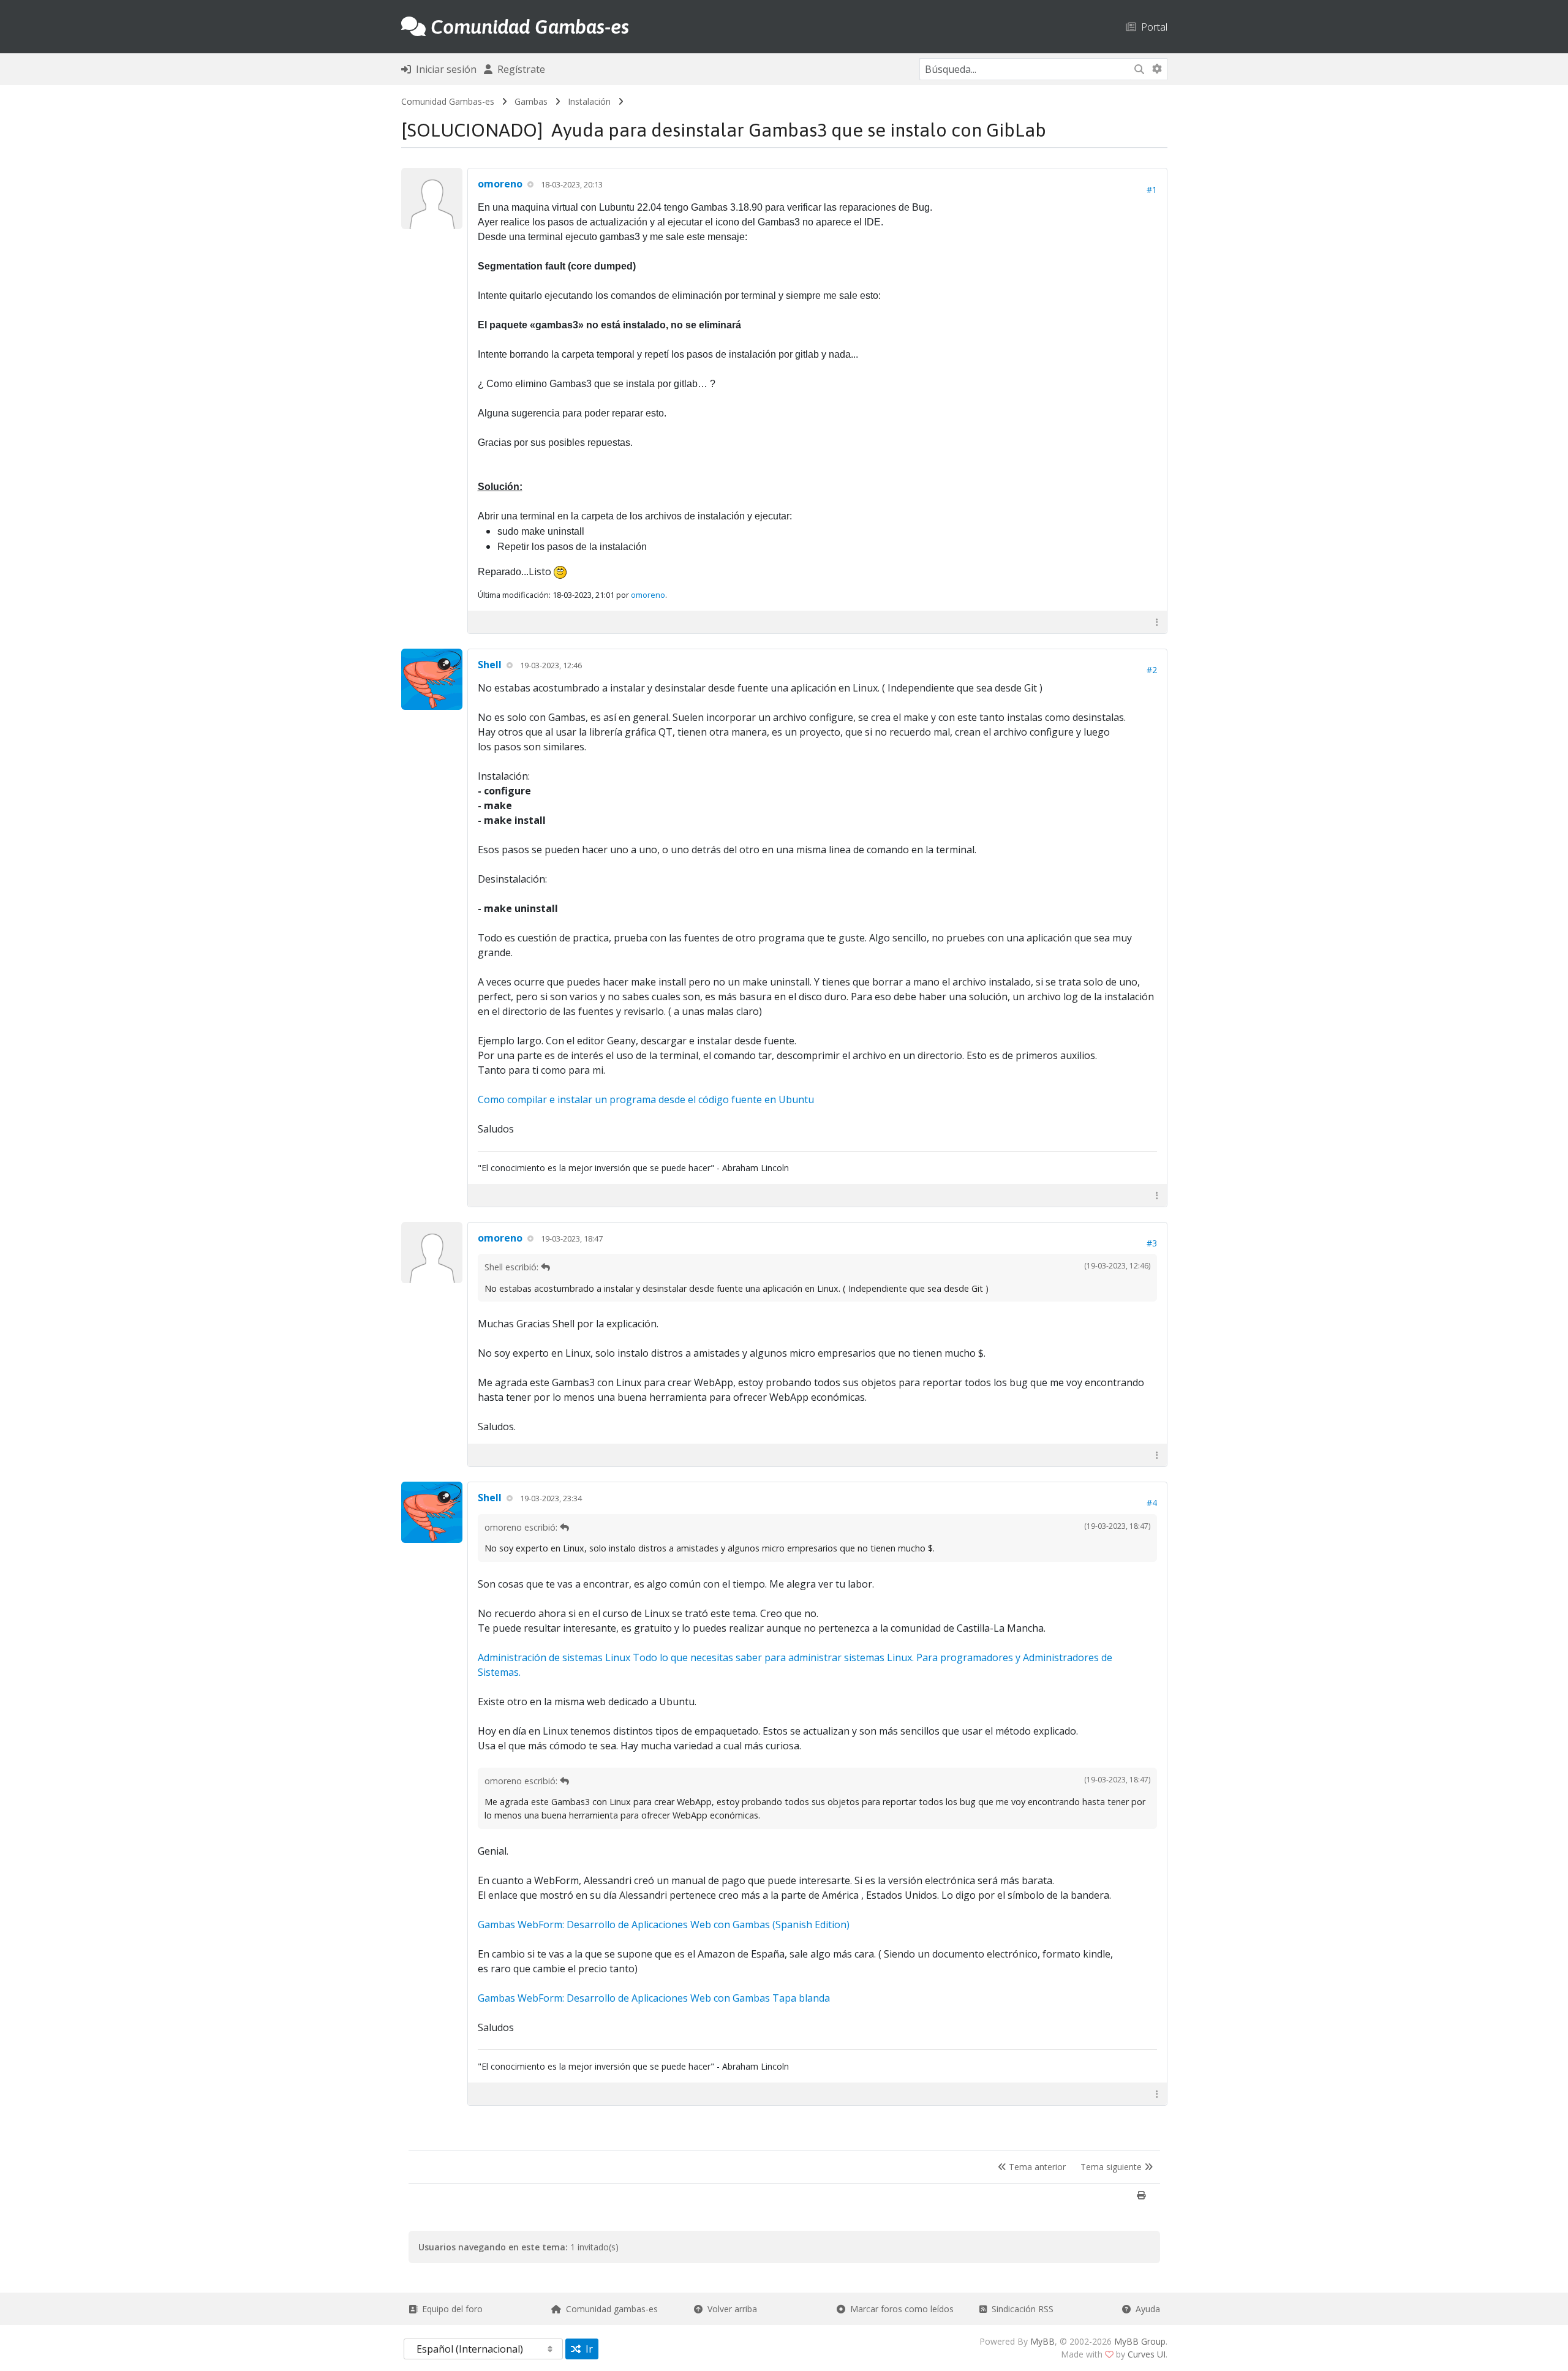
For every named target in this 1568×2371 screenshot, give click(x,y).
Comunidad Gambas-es (448, 101)
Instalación (589, 101)
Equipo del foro (450, 2309)
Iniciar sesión (444, 69)
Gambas (531, 101)
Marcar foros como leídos (899, 2309)
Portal (1152, 27)
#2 (1152, 670)
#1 (1152, 190)
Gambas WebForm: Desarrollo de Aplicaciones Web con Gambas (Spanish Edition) (664, 1924)
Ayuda (1145, 2309)
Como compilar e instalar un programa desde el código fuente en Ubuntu (646, 1099)
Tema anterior (1036, 2167)
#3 (1152, 1243)
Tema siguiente (1112, 2167)
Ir (587, 2349)
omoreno (500, 184)
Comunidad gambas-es (609, 2309)
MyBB (1042, 2341)
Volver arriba (730, 2309)
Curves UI (1147, 2354)
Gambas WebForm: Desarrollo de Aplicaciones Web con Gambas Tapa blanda (654, 1998)
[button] (1157, 622)
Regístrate (519, 69)
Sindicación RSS (1020, 2309)
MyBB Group (1140, 2341)
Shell (490, 665)
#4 (1152, 1503)
